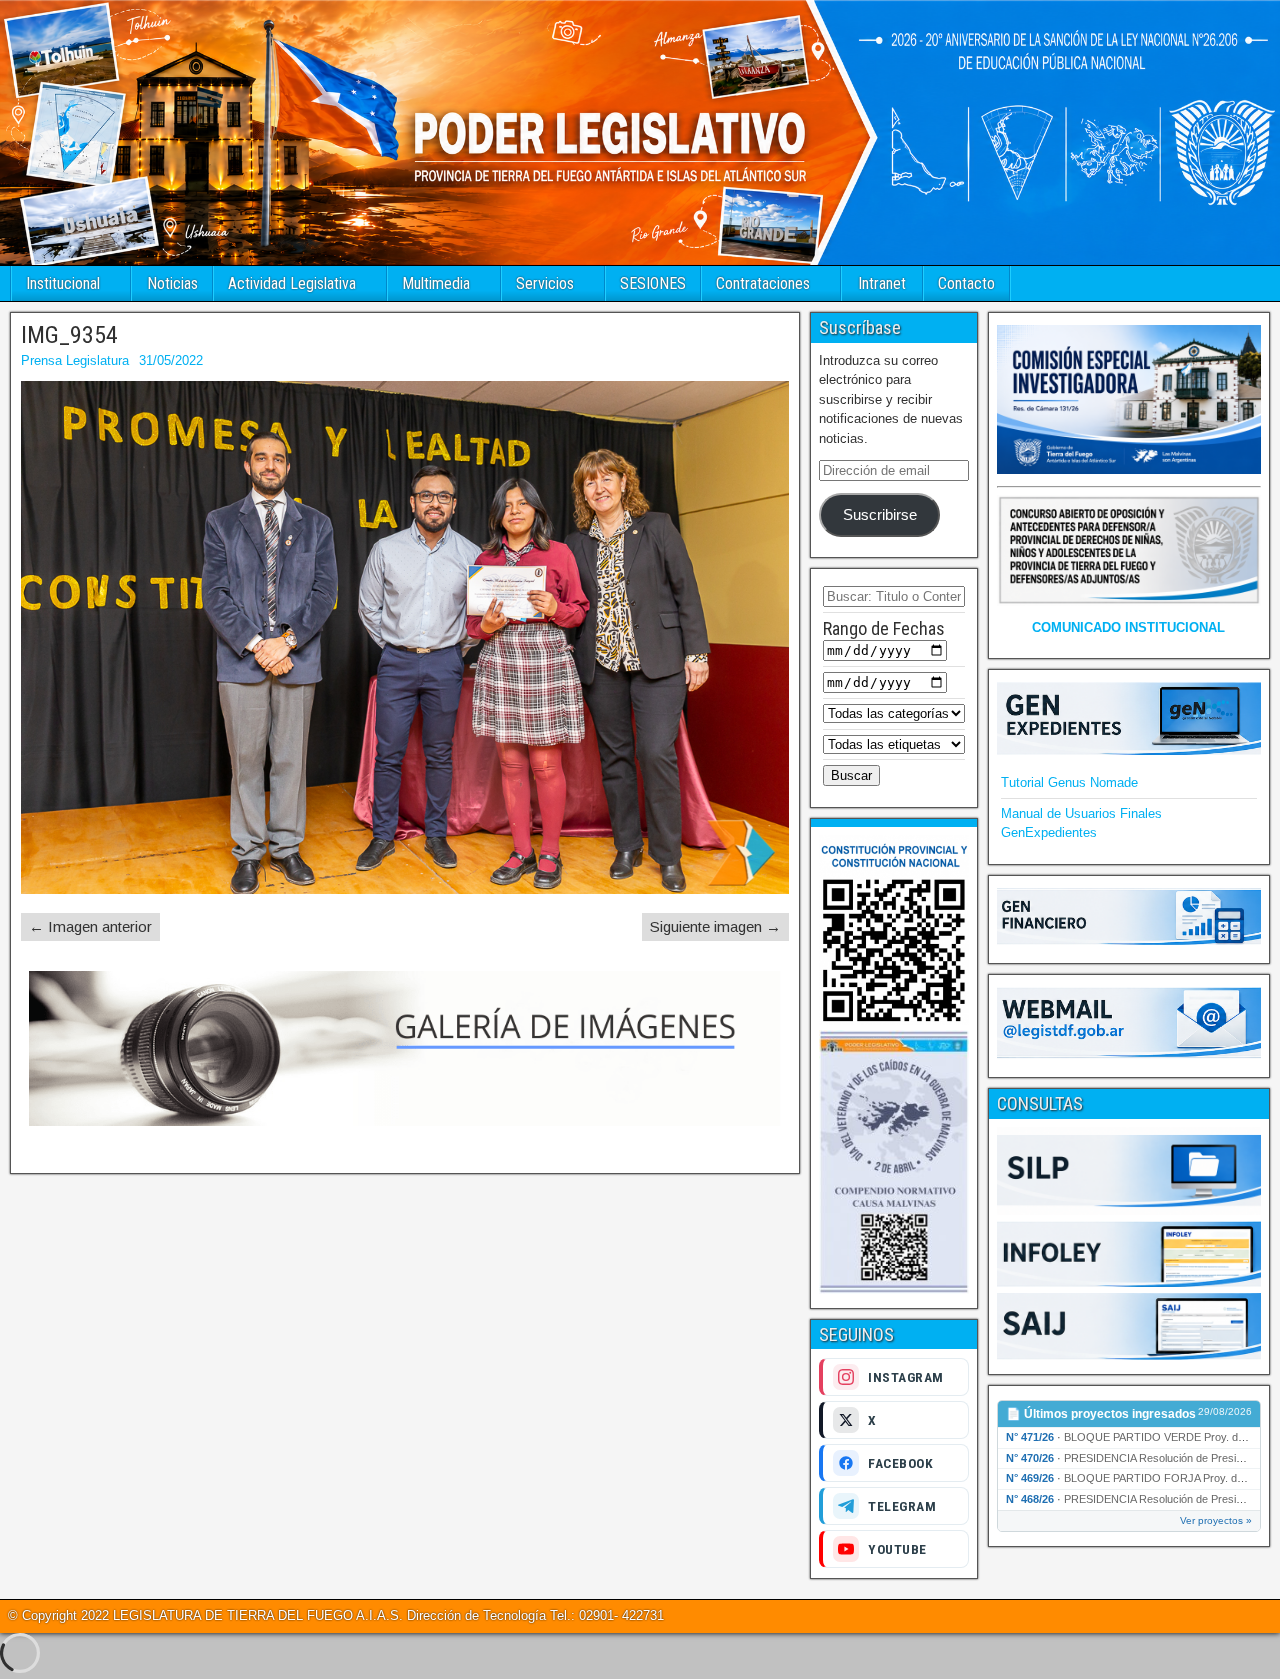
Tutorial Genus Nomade (1069, 782)
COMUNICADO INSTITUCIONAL (1128, 627)
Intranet (882, 283)
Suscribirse (880, 515)
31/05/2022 (171, 360)
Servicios (545, 283)
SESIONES (653, 283)
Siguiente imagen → (715, 926)
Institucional (63, 283)
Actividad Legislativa (292, 283)
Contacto (966, 283)
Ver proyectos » (1216, 1520)
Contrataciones (763, 283)
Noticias (172, 283)
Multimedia (436, 283)
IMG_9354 (69, 335)
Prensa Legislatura (75, 360)
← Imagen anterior (90, 926)
